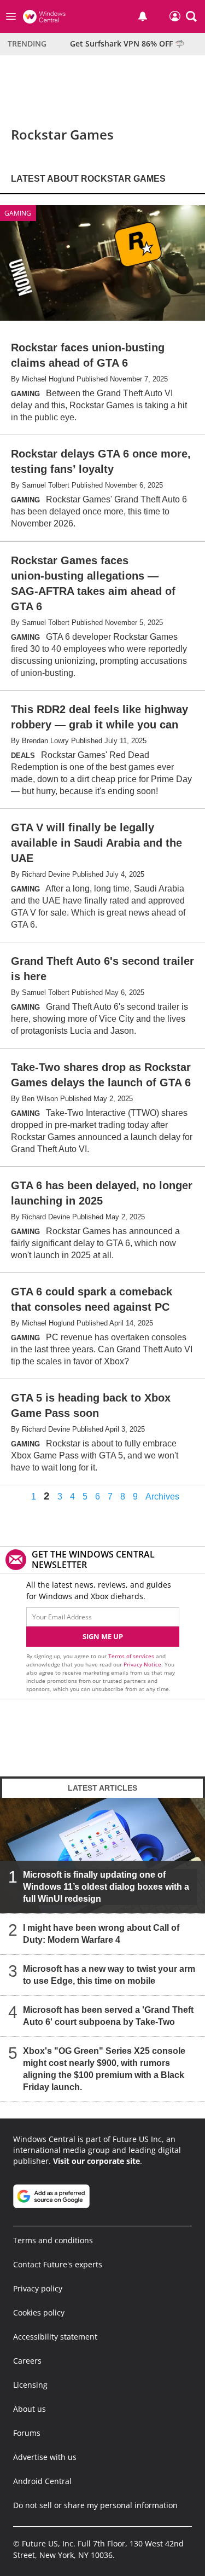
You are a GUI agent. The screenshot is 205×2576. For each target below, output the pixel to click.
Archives (162, 1497)
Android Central (42, 2481)
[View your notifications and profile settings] (143, 16)
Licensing (30, 2385)
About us (30, 2409)
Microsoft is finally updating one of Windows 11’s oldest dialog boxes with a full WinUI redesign (106, 1887)
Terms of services (132, 1656)
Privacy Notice (142, 1664)
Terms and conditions (53, 2240)
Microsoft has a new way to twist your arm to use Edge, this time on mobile (109, 1975)
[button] (191, 16)
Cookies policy (39, 2312)
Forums (27, 2433)
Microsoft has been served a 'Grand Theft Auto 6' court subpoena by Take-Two (108, 2016)
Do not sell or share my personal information (95, 2505)
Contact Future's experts (58, 2264)
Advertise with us (45, 2457)
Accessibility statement (55, 2337)
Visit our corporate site (96, 2161)
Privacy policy (38, 2288)
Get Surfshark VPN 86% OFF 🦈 (127, 44)
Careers (27, 2361)
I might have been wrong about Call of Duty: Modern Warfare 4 (101, 1934)
